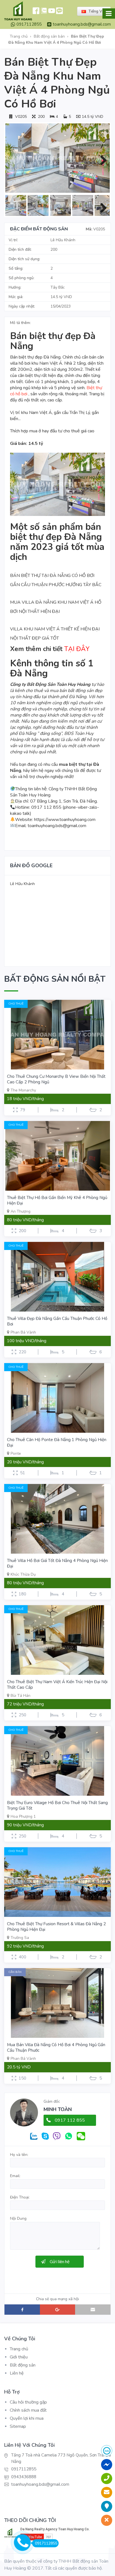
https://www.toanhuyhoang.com (65, 820)
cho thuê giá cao (79, 431)
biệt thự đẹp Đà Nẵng (40, 357)
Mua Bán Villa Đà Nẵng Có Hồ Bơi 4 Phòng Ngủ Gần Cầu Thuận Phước (56, 2048)
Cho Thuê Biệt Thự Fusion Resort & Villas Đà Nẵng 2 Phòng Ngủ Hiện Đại (56, 1927)
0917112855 (29, 24)
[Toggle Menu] (109, 14)
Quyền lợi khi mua (27, 2418)
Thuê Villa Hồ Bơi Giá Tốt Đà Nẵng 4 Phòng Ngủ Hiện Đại (57, 1563)
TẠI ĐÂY (77, 649)
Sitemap (18, 2426)
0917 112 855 (70, 2120)
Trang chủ (19, 36)
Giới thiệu (19, 2357)
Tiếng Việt (97, 11)
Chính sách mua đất (28, 2410)
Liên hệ (17, 2373)
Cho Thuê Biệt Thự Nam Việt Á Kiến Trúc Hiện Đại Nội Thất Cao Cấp (57, 1685)
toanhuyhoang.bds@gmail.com (82, 24)
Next (101, 159)
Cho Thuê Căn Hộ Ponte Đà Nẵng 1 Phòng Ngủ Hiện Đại (57, 1442)
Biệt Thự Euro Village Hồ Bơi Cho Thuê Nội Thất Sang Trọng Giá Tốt (57, 1805)
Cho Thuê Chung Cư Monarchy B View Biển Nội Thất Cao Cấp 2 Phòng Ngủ (56, 1079)
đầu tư (56, 431)
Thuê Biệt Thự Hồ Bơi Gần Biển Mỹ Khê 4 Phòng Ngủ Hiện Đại (57, 1200)
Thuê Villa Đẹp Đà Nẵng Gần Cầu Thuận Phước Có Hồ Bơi (57, 1321)
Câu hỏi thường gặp (28, 2402)
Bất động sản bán (49, 36)
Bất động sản (23, 2365)
